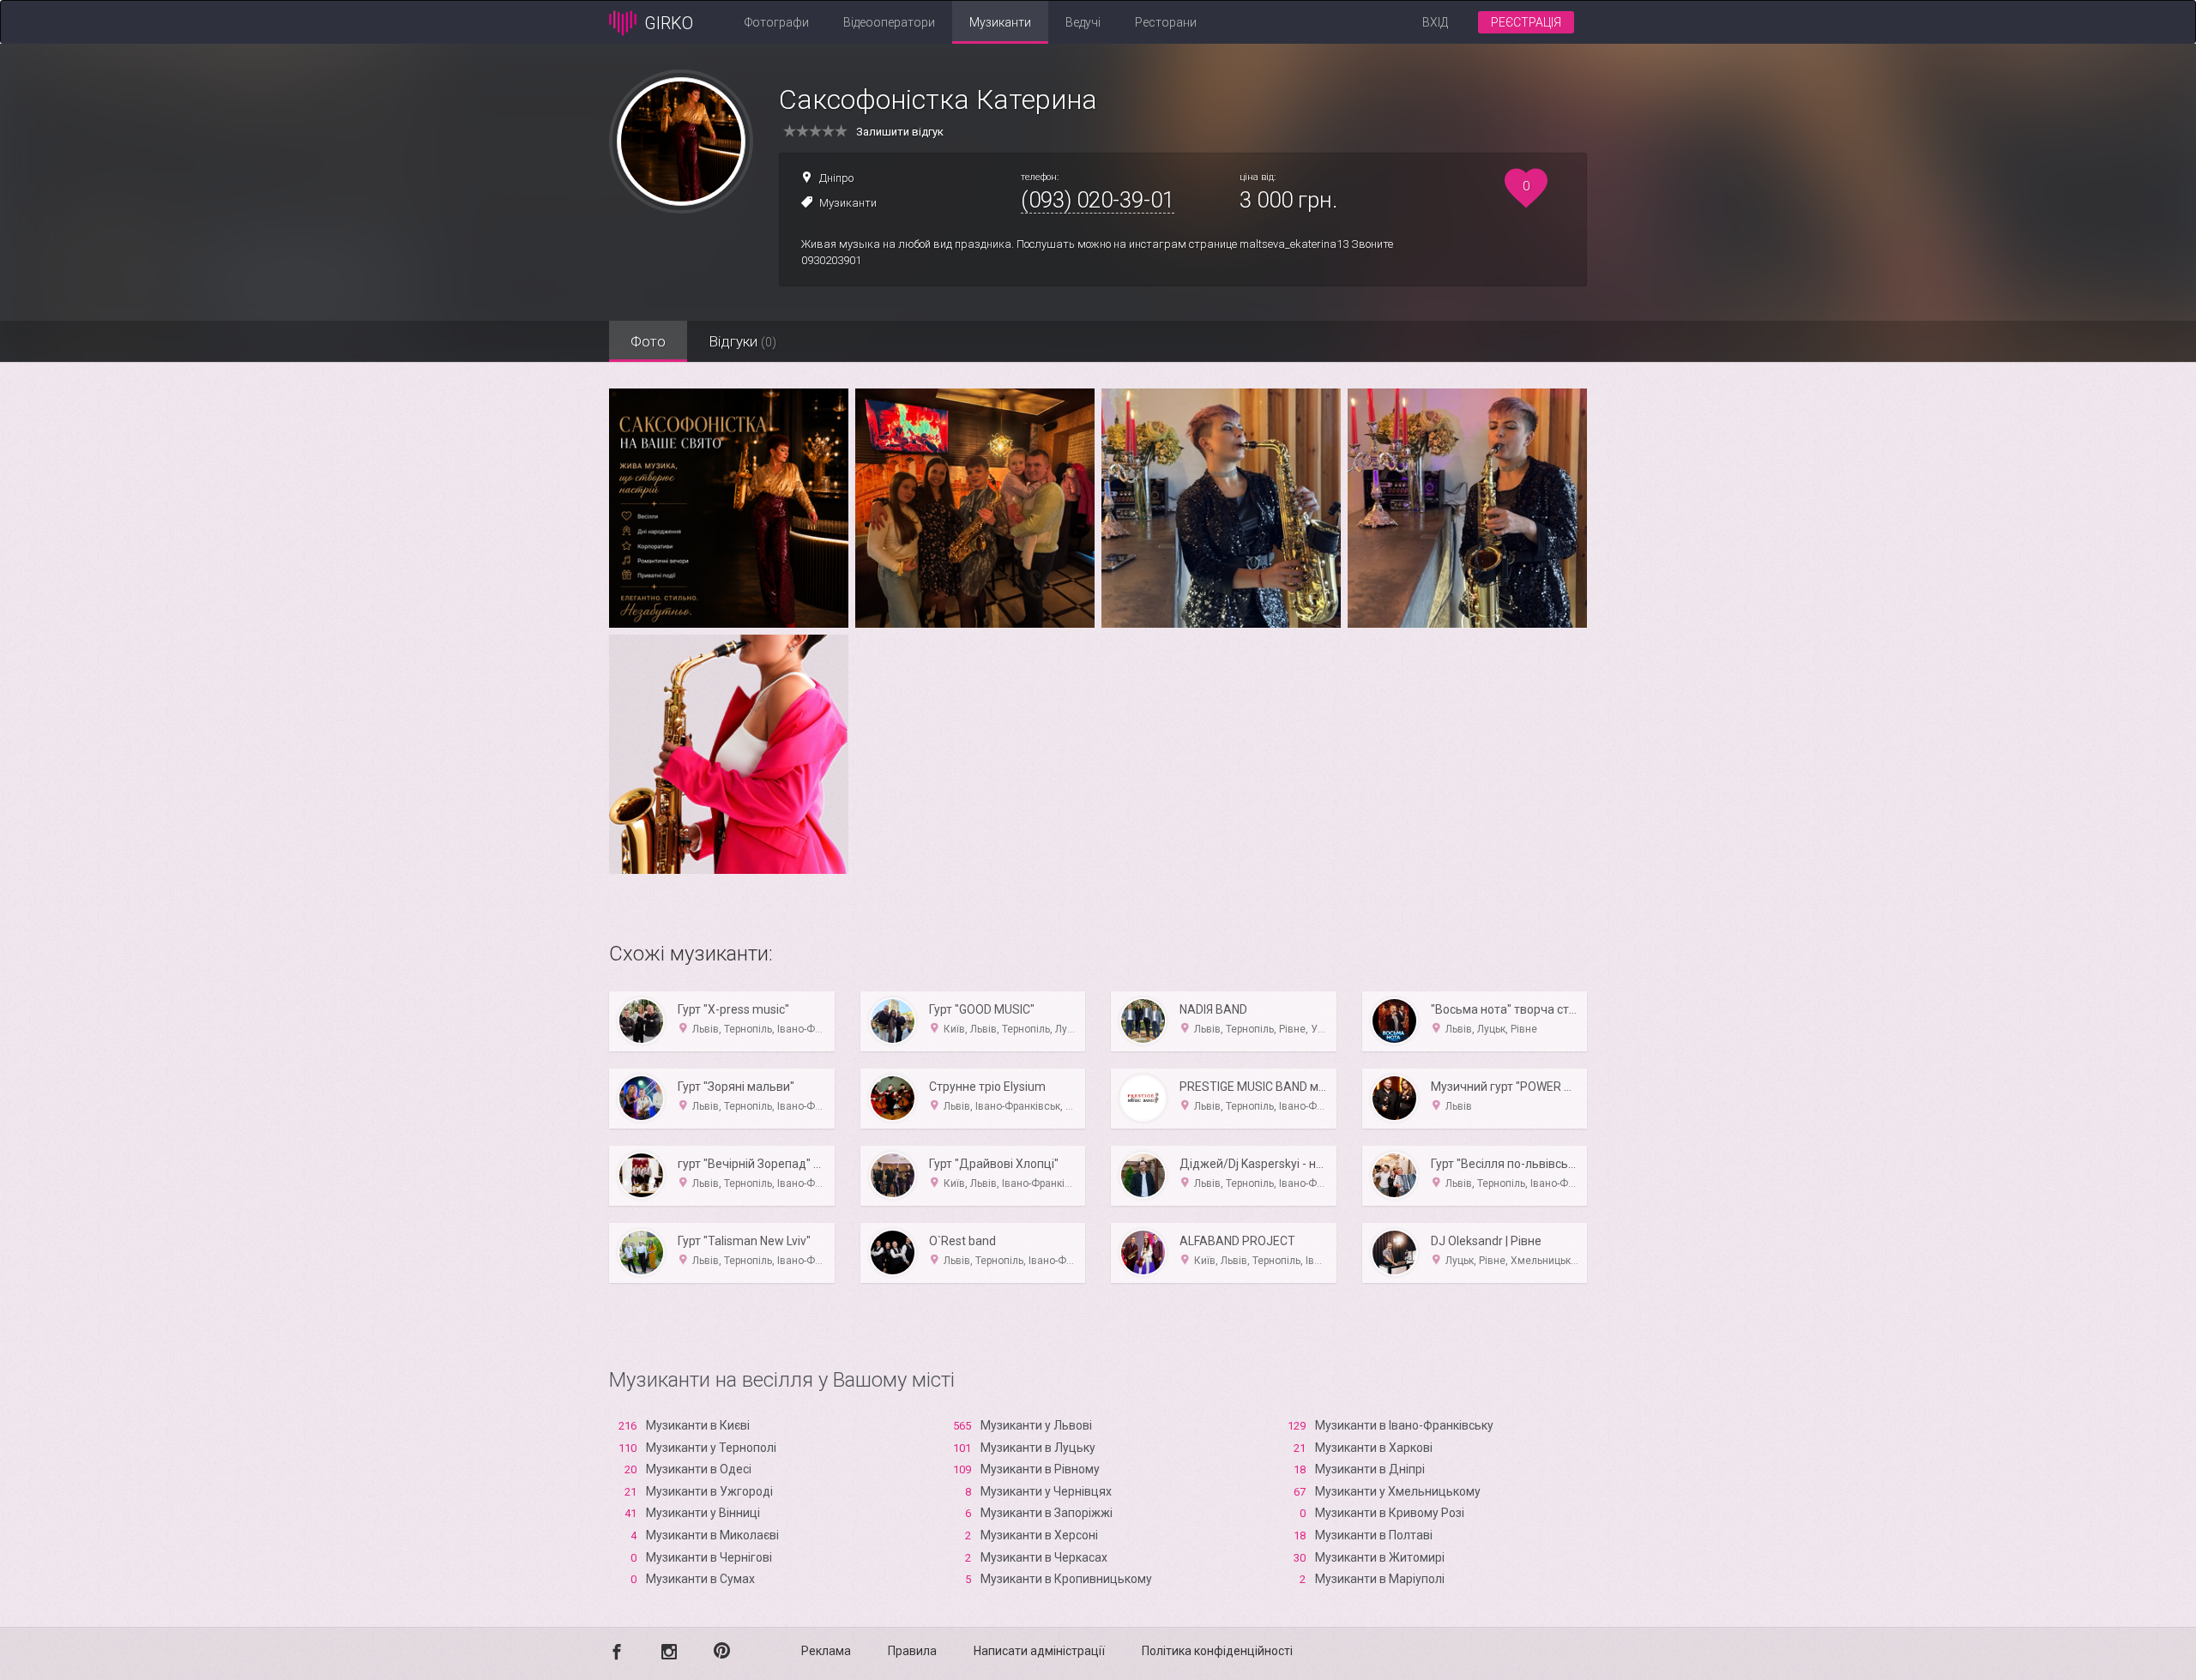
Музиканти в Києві (698, 1425)
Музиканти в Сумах (700, 1579)
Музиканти (1000, 22)
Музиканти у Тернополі (711, 1448)
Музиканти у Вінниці (703, 1513)
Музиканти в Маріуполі (1380, 1579)
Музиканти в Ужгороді (709, 1491)
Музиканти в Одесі (699, 1469)
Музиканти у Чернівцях (1046, 1491)
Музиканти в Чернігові (709, 1557)
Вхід (1435, 22)
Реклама (826, 1651)
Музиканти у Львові (1036, 1425)
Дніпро (836, 178)
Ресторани (1166, 22)
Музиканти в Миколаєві (712, 1535)
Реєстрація (1526, 22)
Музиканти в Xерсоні (1039, 1535)
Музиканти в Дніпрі (1370, 1469)
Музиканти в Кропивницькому (1066, 1579)
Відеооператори (889, 22)
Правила (912, 1651)
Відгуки (742, 341)
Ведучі (1083, 22)
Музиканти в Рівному (1040, 1469)
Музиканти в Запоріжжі (1047, 1513)
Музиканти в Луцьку (1038, 1448)
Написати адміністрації (1039, 1651)
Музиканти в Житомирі (1380, 1557)
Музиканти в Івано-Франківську (1404, 1425)
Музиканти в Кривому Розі (1390, 1513)
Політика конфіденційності (1217, 1651)
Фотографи (777, 22)
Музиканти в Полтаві (1374, 1535)
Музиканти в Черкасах (1044, 1557)
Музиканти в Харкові (1374, 1448)
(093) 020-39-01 (1098, 200)
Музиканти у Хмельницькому (1398, 1491)
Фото (648, 341)
